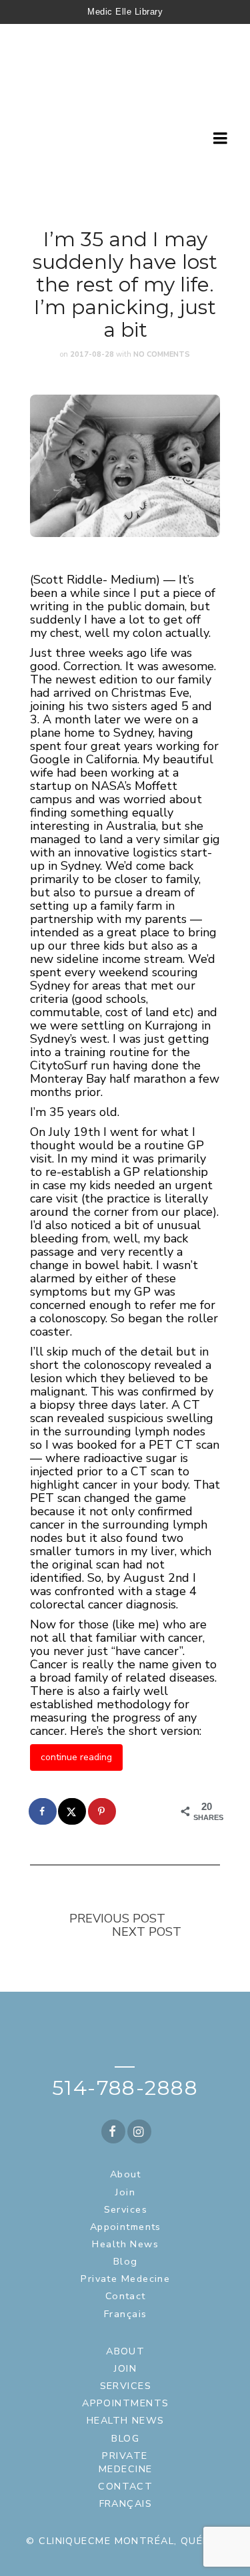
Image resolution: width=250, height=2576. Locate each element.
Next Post (147, 1932)
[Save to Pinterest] (103, 1811)
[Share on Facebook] (43, 1811)
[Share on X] (73, 1811)
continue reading (76, 1757)
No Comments (162, 354)
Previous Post (117, 1919)
